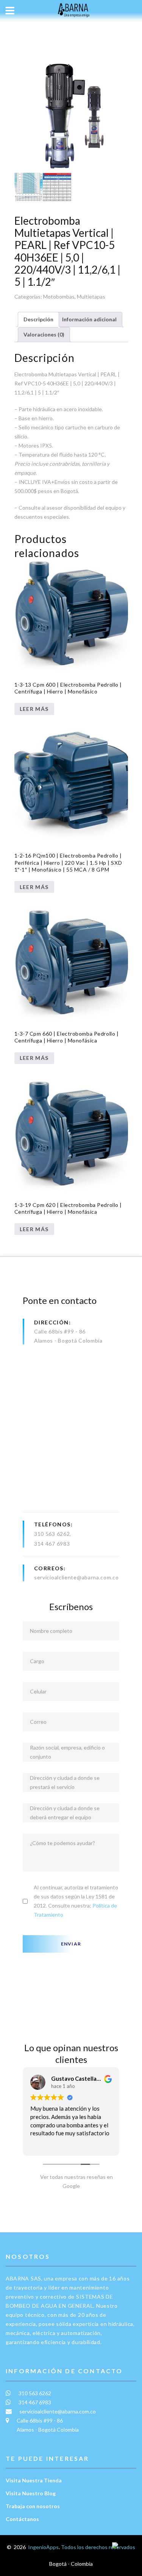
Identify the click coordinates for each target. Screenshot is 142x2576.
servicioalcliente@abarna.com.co (76, 1577)
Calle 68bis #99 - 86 (60, 1331)
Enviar (71, 1944)
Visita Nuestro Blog (31, 2493)
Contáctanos (22, 2519)
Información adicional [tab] (89, 319)
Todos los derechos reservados (98, 2547)
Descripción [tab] (38, 319)
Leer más (34, 709)
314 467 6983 (52, 1544)
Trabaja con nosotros (33, 2506)
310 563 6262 (52, 1534)
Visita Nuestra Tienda (34, 2480)
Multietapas (91, 297)
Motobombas (59, 297)
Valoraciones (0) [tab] (44, 334)
